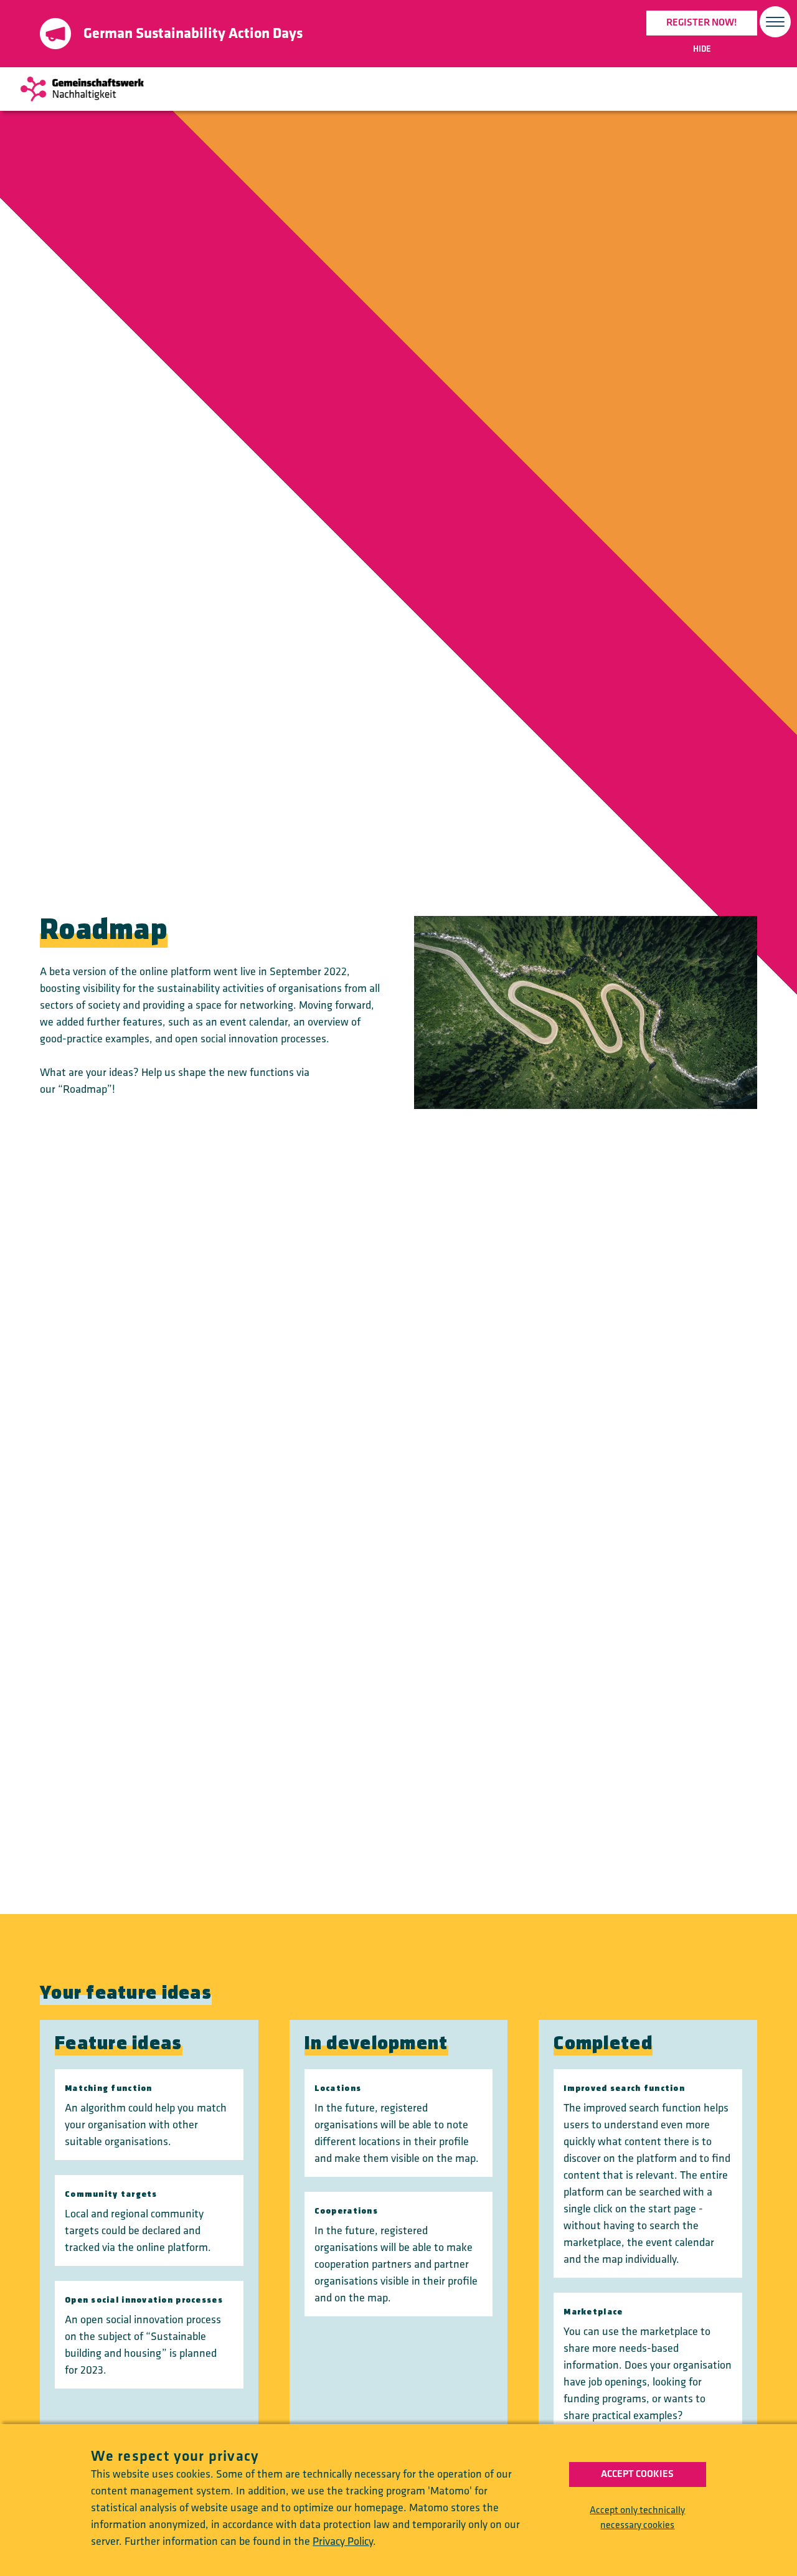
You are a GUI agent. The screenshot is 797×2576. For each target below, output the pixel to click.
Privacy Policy (343, 2541)
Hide (702, 49)
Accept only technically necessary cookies (637, 2518)
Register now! (702, 23)
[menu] (775, 23)
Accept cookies (637, 2474)
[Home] (82, 89)
